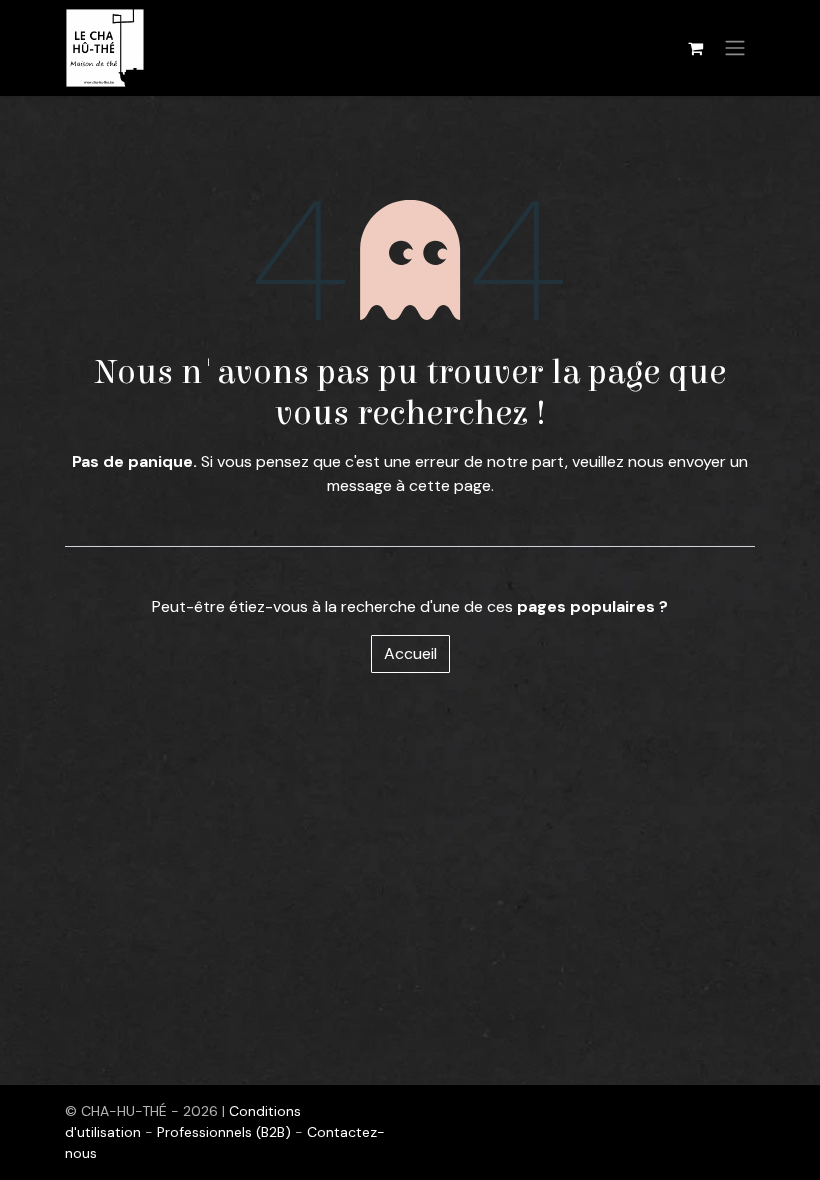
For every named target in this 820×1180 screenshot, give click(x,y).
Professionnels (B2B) (226, 1132)
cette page (450, 485)
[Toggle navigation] (735, 48)
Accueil (410, 653)
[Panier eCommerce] (695, 48)
